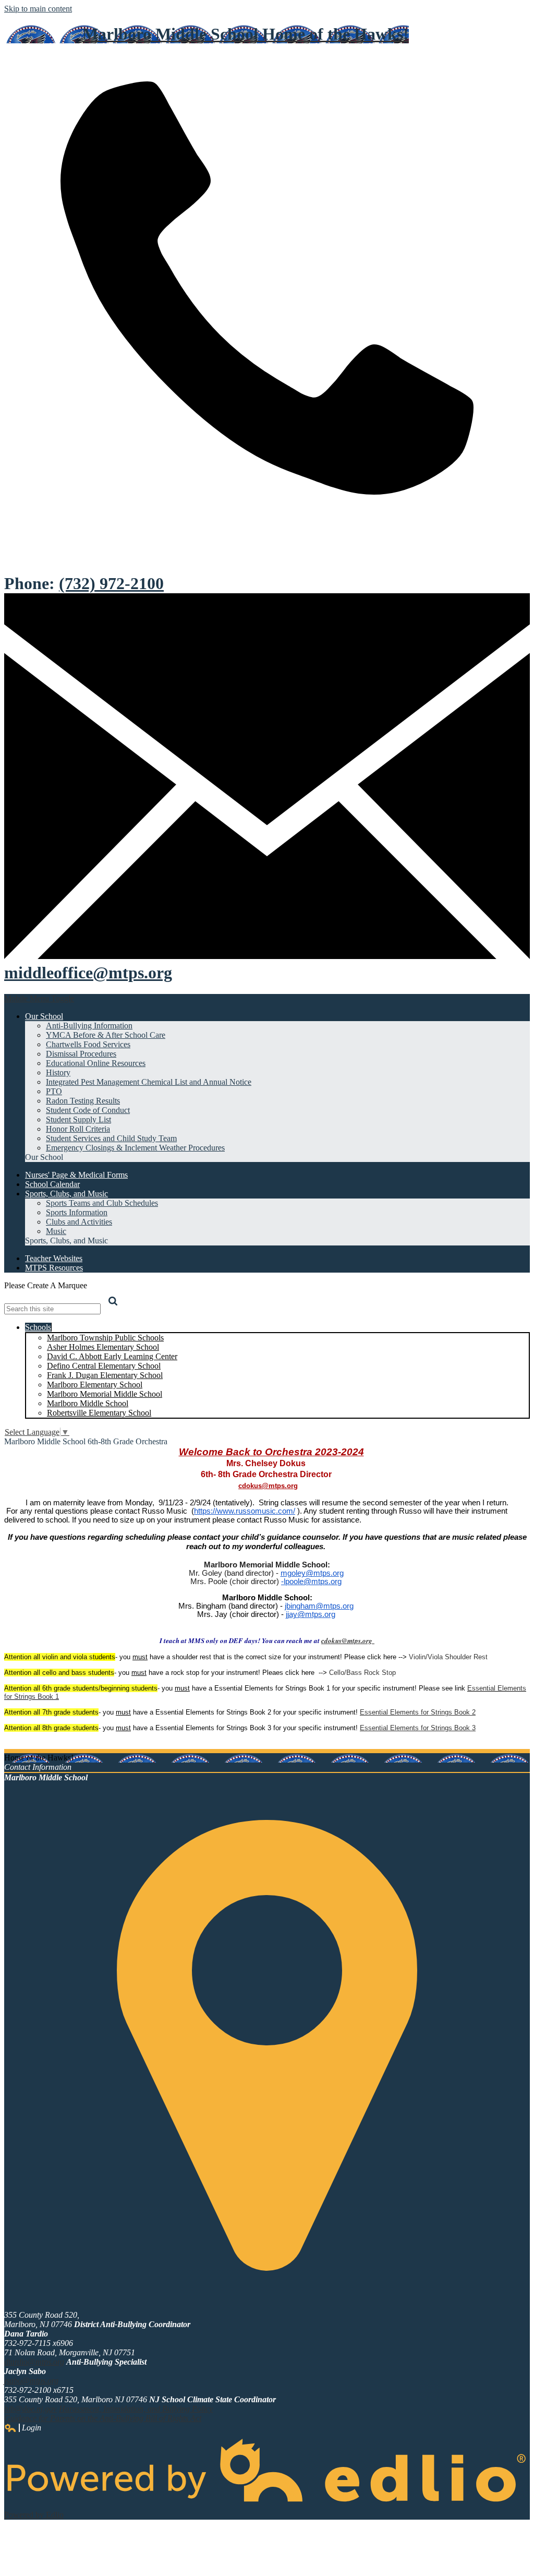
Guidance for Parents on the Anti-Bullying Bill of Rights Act (103, 2418)
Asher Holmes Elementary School (103, 1347)
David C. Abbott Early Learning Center (112, 1356)
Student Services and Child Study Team (111, 1138)
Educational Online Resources (96, 1063)
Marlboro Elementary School (95, 1385)
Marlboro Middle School (88, 1403)
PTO (54, 1091)
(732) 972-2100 (111, 583)
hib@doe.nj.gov (31, 2409)
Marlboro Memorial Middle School (105, 1394)
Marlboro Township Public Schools (105, 1338)
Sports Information (77, 1212)
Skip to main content (38, 9)
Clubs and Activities (79, 1222)
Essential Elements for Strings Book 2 (418, 1712)
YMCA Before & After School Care (106, 1035)
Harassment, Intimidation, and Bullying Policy (136, 2409)
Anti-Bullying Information (89, 1026)
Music (56, 1231)
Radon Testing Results (83, 1101)
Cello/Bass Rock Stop (362, 1673)
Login (23, 2428)
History (58, 1073)
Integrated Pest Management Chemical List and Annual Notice (149, 1082)
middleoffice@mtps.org (88, 973)
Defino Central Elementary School (104, 1366)
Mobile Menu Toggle (39, 998)
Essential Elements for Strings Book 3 (418, 1728)
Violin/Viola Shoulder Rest (448, 1657)
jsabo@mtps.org (31, 2381)
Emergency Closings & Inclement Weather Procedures (135, 1148)
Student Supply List (78, 1119)
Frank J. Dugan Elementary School (105, 1375)
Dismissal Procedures (81, 1054)
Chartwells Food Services (88, 1044)
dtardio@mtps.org (34, 2362)
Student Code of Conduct (88, 1110)
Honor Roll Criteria (78, 1129)
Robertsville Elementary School (99, 1413)
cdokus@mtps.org (268, 1486)
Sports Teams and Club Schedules (102, 1203)
